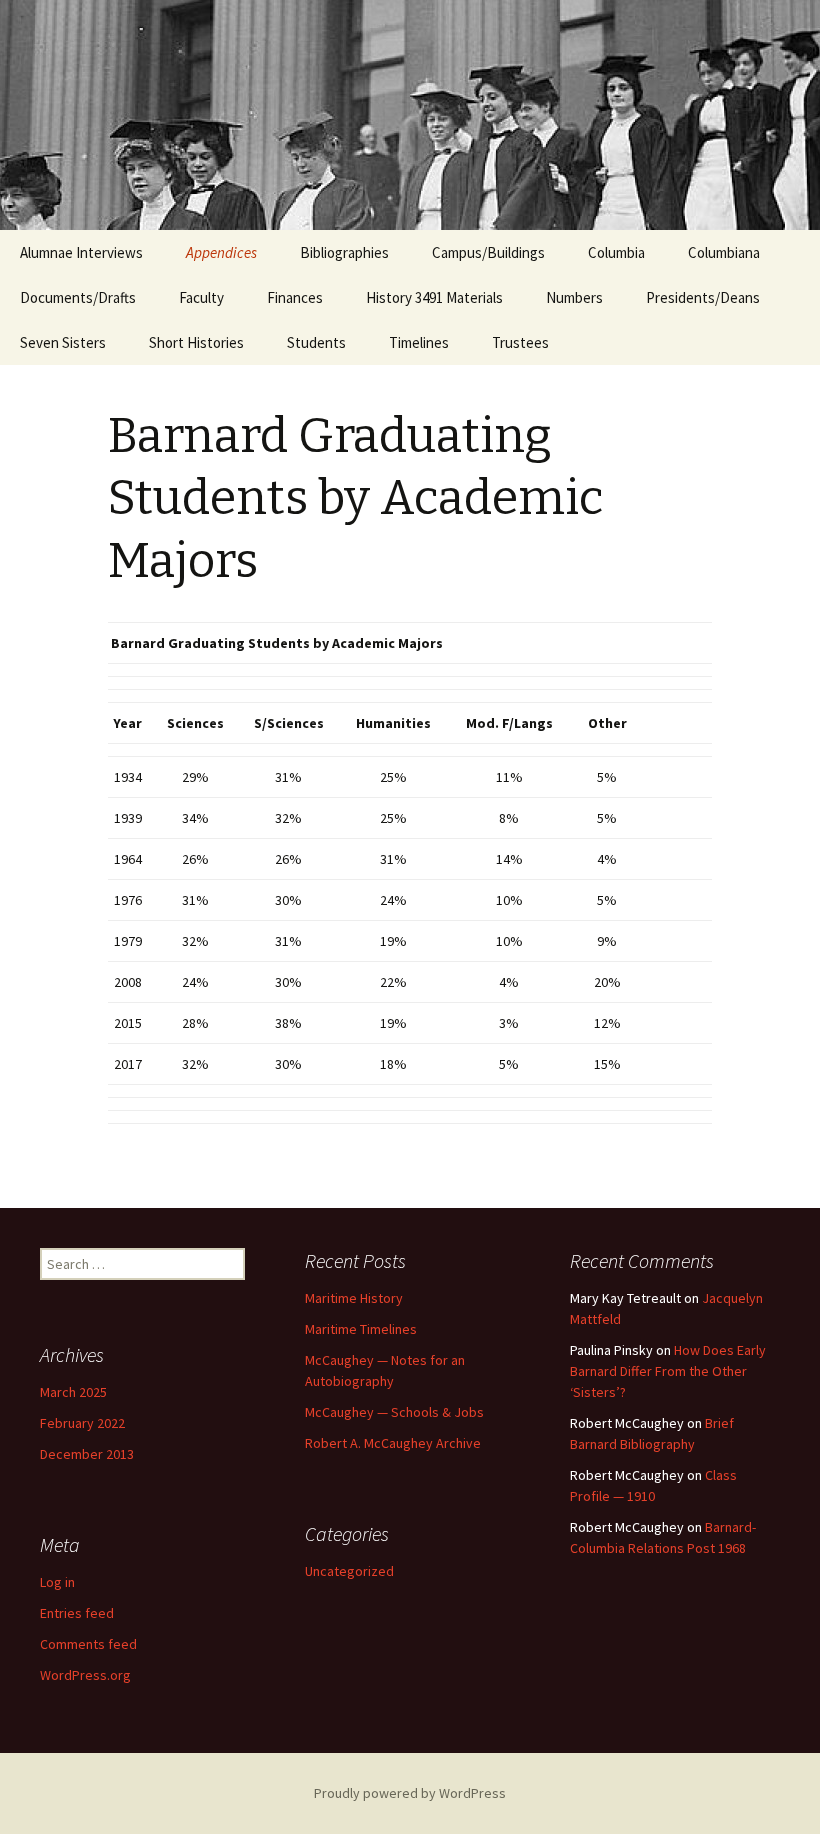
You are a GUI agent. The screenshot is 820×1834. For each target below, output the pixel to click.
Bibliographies (344, 252)
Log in (57, 1582)
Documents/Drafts (78, 297)
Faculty (201, 297)
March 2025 (73, 1392)
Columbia (616, 252)
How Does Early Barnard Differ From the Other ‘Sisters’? (668, 1371)
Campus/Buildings (488, 252)
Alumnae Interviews (81, 252)
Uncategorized (349, 1571)
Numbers (574, 297)
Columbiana (724, 252)
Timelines (419, 342)
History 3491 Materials (434, 297)
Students (316, 342)
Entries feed (77, 1613)
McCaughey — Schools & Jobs (394, 1412)
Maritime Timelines (361, 1329)
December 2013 (87, 1454)
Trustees (520, 342)
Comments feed (88, 1644)
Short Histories (196, 342)
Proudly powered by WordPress (410, 1793)
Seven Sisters (63, 342)
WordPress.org (85, 1675)
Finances (295, 297)
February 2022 (82, 1423)
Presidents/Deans (703, 297)
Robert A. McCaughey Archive (393, 1443)
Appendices (221, 252)
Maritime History (354, 1298)
